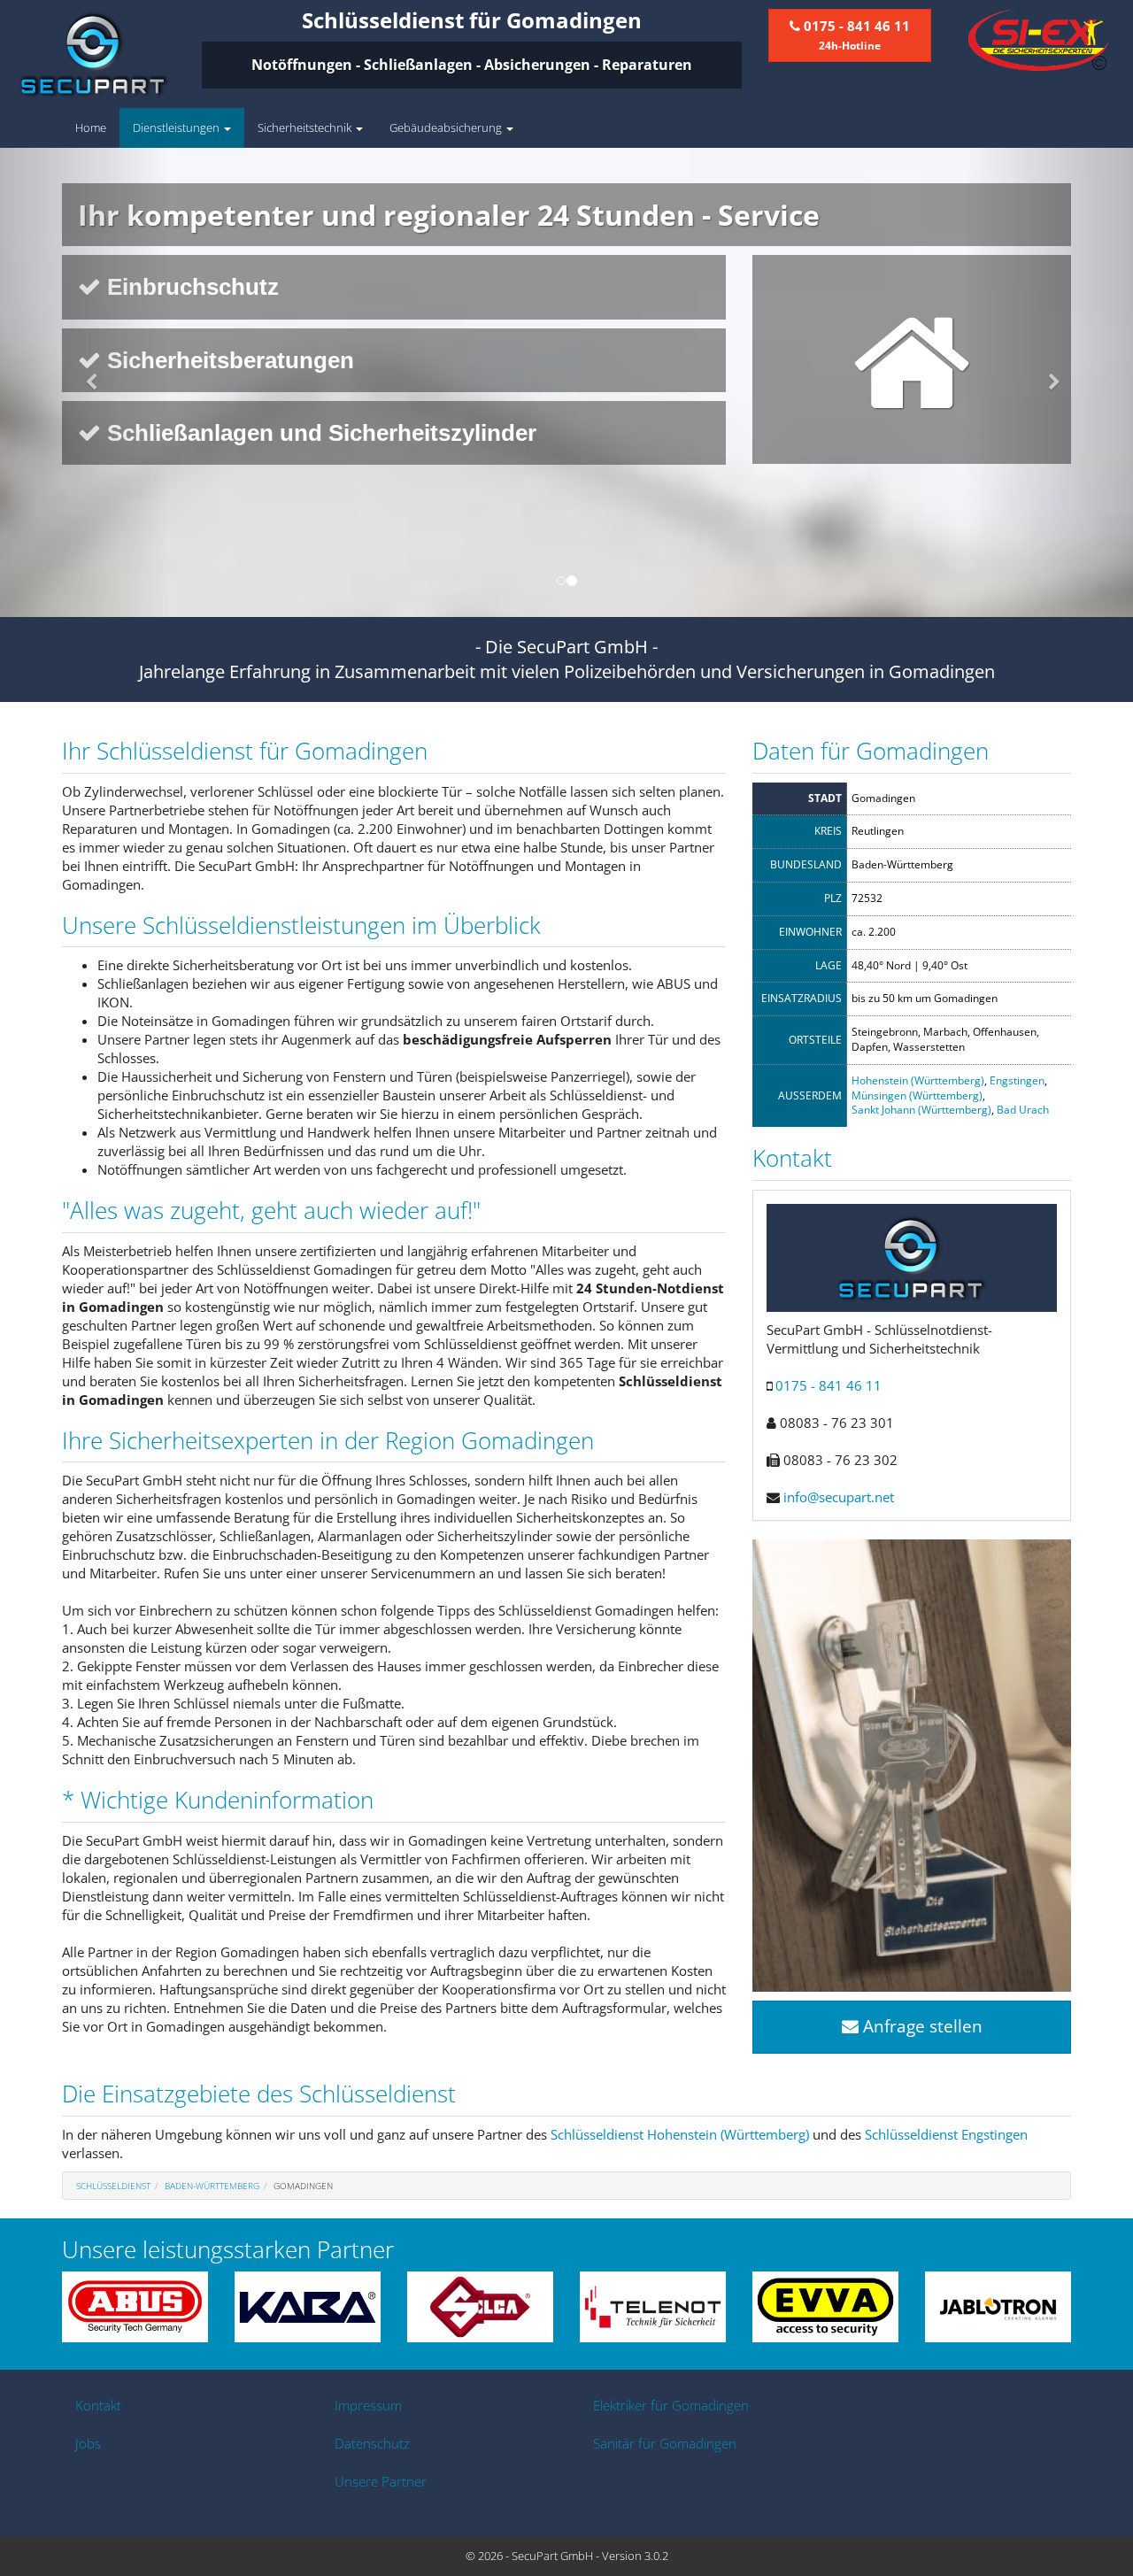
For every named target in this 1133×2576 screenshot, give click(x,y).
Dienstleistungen (177, 127)
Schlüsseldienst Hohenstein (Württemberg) (680, 2134)
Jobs (88, 2443)
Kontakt (98, 2405)
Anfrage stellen (921, 2026)
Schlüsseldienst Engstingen (946, 2134)
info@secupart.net (839, 1497)
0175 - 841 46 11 (829, 1385)
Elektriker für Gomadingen (671, 2405)
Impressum (368, 2405)
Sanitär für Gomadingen (665, 2443)
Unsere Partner (381, 2481)
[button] (85, 382)
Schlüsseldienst (113, 2186)
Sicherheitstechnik (306, 127)
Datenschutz (372, 2443)
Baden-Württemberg (212, 2186)
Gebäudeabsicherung (447, 127)
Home (91, 127)
